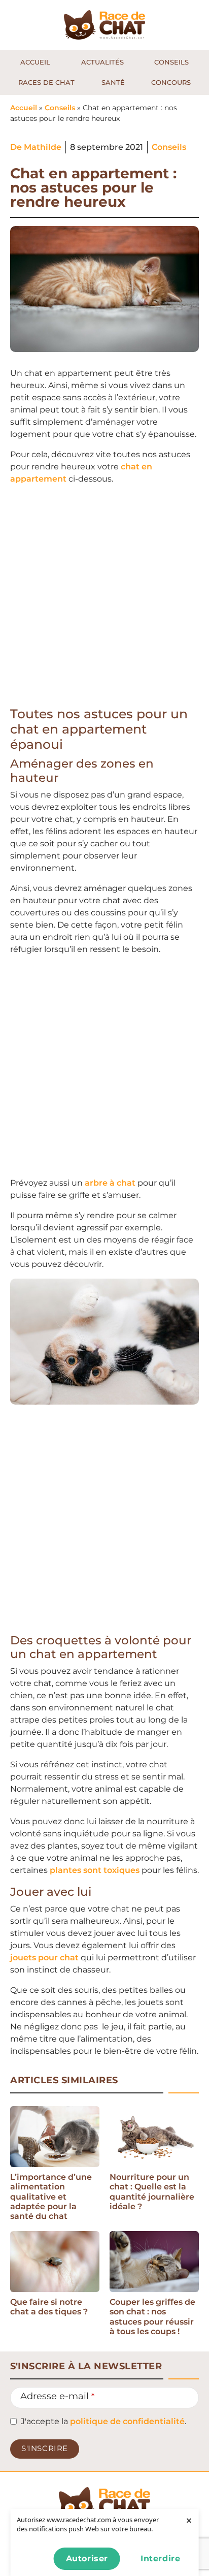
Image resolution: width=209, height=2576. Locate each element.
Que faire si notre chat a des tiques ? (49, 2307)
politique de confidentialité (127, 2421)
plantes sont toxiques (95, 1870)
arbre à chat (110, 1183)
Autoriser (87, 2558)
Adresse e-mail (57, 2396)
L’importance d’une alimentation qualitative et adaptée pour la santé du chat (51, 2197)
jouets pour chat (44, 1958)
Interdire (160, 2558)
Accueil (24, 108)
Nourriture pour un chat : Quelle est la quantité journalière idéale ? (152, 2192)
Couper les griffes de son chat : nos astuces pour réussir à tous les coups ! (152, 2317)
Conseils (60, 108)
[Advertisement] (104, 598)
